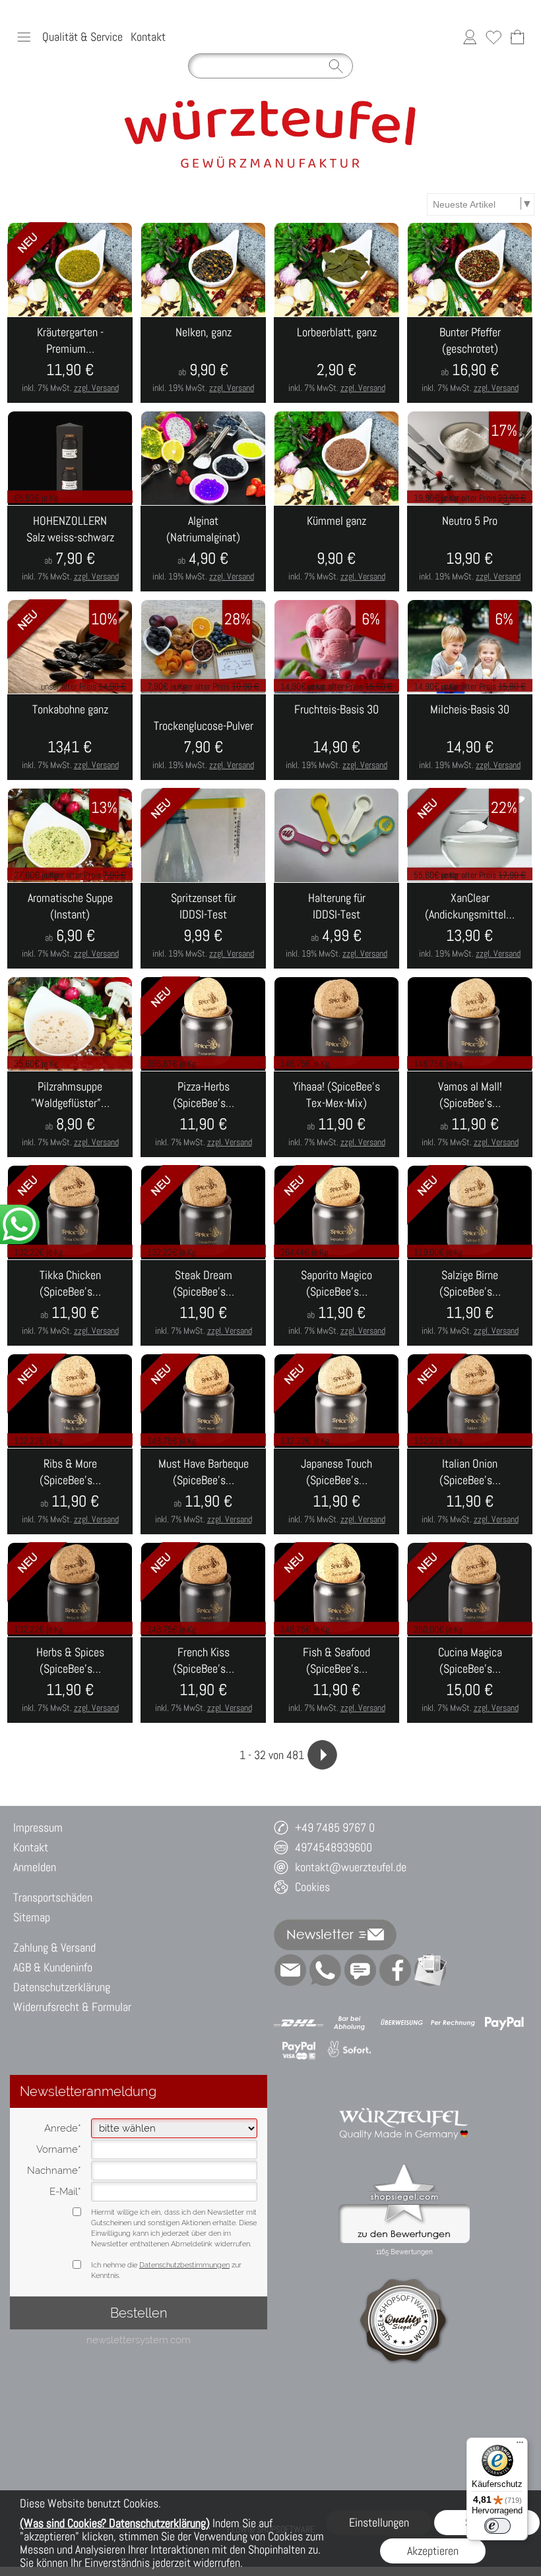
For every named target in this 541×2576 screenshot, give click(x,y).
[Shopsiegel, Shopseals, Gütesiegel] (404, 2167)
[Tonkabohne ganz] (70, 737)
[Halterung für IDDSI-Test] (336, 926)
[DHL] (299, 2023)
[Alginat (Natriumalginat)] (203, 549)
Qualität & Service (82, 37)
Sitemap (32, 1917)
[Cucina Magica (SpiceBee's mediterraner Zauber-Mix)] (470, 1680)
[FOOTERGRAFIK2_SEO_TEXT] (404, 2100)
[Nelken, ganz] (203, 360)
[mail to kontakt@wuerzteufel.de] (290, 1970)
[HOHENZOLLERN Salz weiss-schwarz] (70, 549)
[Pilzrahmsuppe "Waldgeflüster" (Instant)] (70, 1114)
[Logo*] (270, 104)
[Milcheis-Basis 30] (470, 737)
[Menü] (520, 2445)
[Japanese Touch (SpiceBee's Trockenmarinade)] (336, 1491)
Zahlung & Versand (54, 1947)
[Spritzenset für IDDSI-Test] (203, 926)
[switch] (497, 2526)
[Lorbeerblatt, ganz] (336, 360)
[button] (24, 37)
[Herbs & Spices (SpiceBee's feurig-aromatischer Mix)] (70, 1680)
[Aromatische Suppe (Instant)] (70, 926)
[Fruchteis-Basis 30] (336, 737)
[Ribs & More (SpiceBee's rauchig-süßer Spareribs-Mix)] (70, 1491)
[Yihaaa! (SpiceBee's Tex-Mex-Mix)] (336, 1114)
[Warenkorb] (517, 37)
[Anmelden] (470, 37)
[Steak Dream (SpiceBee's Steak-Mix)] (203, 1303)
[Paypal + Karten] (299, 2050)
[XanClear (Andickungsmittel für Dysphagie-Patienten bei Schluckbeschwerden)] (470, 926)
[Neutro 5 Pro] (470, 549)
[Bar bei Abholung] (350, 2023)
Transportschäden (53, 1897)
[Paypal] (504, 2023)
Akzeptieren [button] (433, 2551)
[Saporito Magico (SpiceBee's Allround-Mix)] (336, 1303)
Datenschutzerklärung (62, 1987)
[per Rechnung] (453, 2023)
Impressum (38, 1827)
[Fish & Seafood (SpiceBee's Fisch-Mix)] (336, 1680)
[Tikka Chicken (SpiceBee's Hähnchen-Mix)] (70, 1303)
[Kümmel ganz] (336, 549)
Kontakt (148, 37)
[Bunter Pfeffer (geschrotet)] (470, 360)
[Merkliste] (493, 37)
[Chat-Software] (360, 1970)
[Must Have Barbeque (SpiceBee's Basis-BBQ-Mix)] (203, 1491)
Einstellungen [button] (379, 2522)
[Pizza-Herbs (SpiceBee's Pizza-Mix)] (203, 1114)
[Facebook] (395, 1970)
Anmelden (35, 1867)
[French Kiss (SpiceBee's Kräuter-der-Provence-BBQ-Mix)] (203, 1680)
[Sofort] (350, 2050)
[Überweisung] (401, 2023)
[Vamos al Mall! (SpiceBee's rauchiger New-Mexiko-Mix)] (470, 1114)
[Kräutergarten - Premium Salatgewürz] (70, 360)
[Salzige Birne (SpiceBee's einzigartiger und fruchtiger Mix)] (470, 1303)
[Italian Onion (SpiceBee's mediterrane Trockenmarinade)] (470, 1491)
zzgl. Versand (96, 388)
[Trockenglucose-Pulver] (203, 737)
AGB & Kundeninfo (53, 1967)
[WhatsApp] (325, 1970)
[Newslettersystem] (430, 1970)
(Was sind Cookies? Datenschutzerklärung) (115, 2523)
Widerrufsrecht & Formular (72, 2007)
